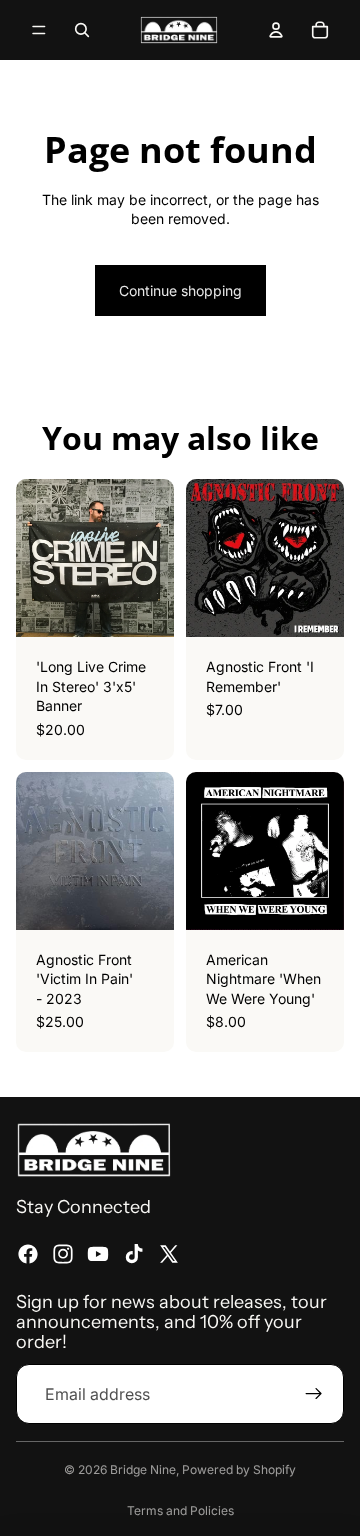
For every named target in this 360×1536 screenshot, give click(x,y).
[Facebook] (28, 1254)
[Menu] (39, 30)
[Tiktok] (134, 1254)
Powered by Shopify (239, 1469)
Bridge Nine (143, 1469)
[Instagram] (63, 1254)
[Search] (82, 30)
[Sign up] (314, 1393)
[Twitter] (169, 1254)
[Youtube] (98, 1254)
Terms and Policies (180, 1510)
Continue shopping (180, 290)
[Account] (276, 30)
